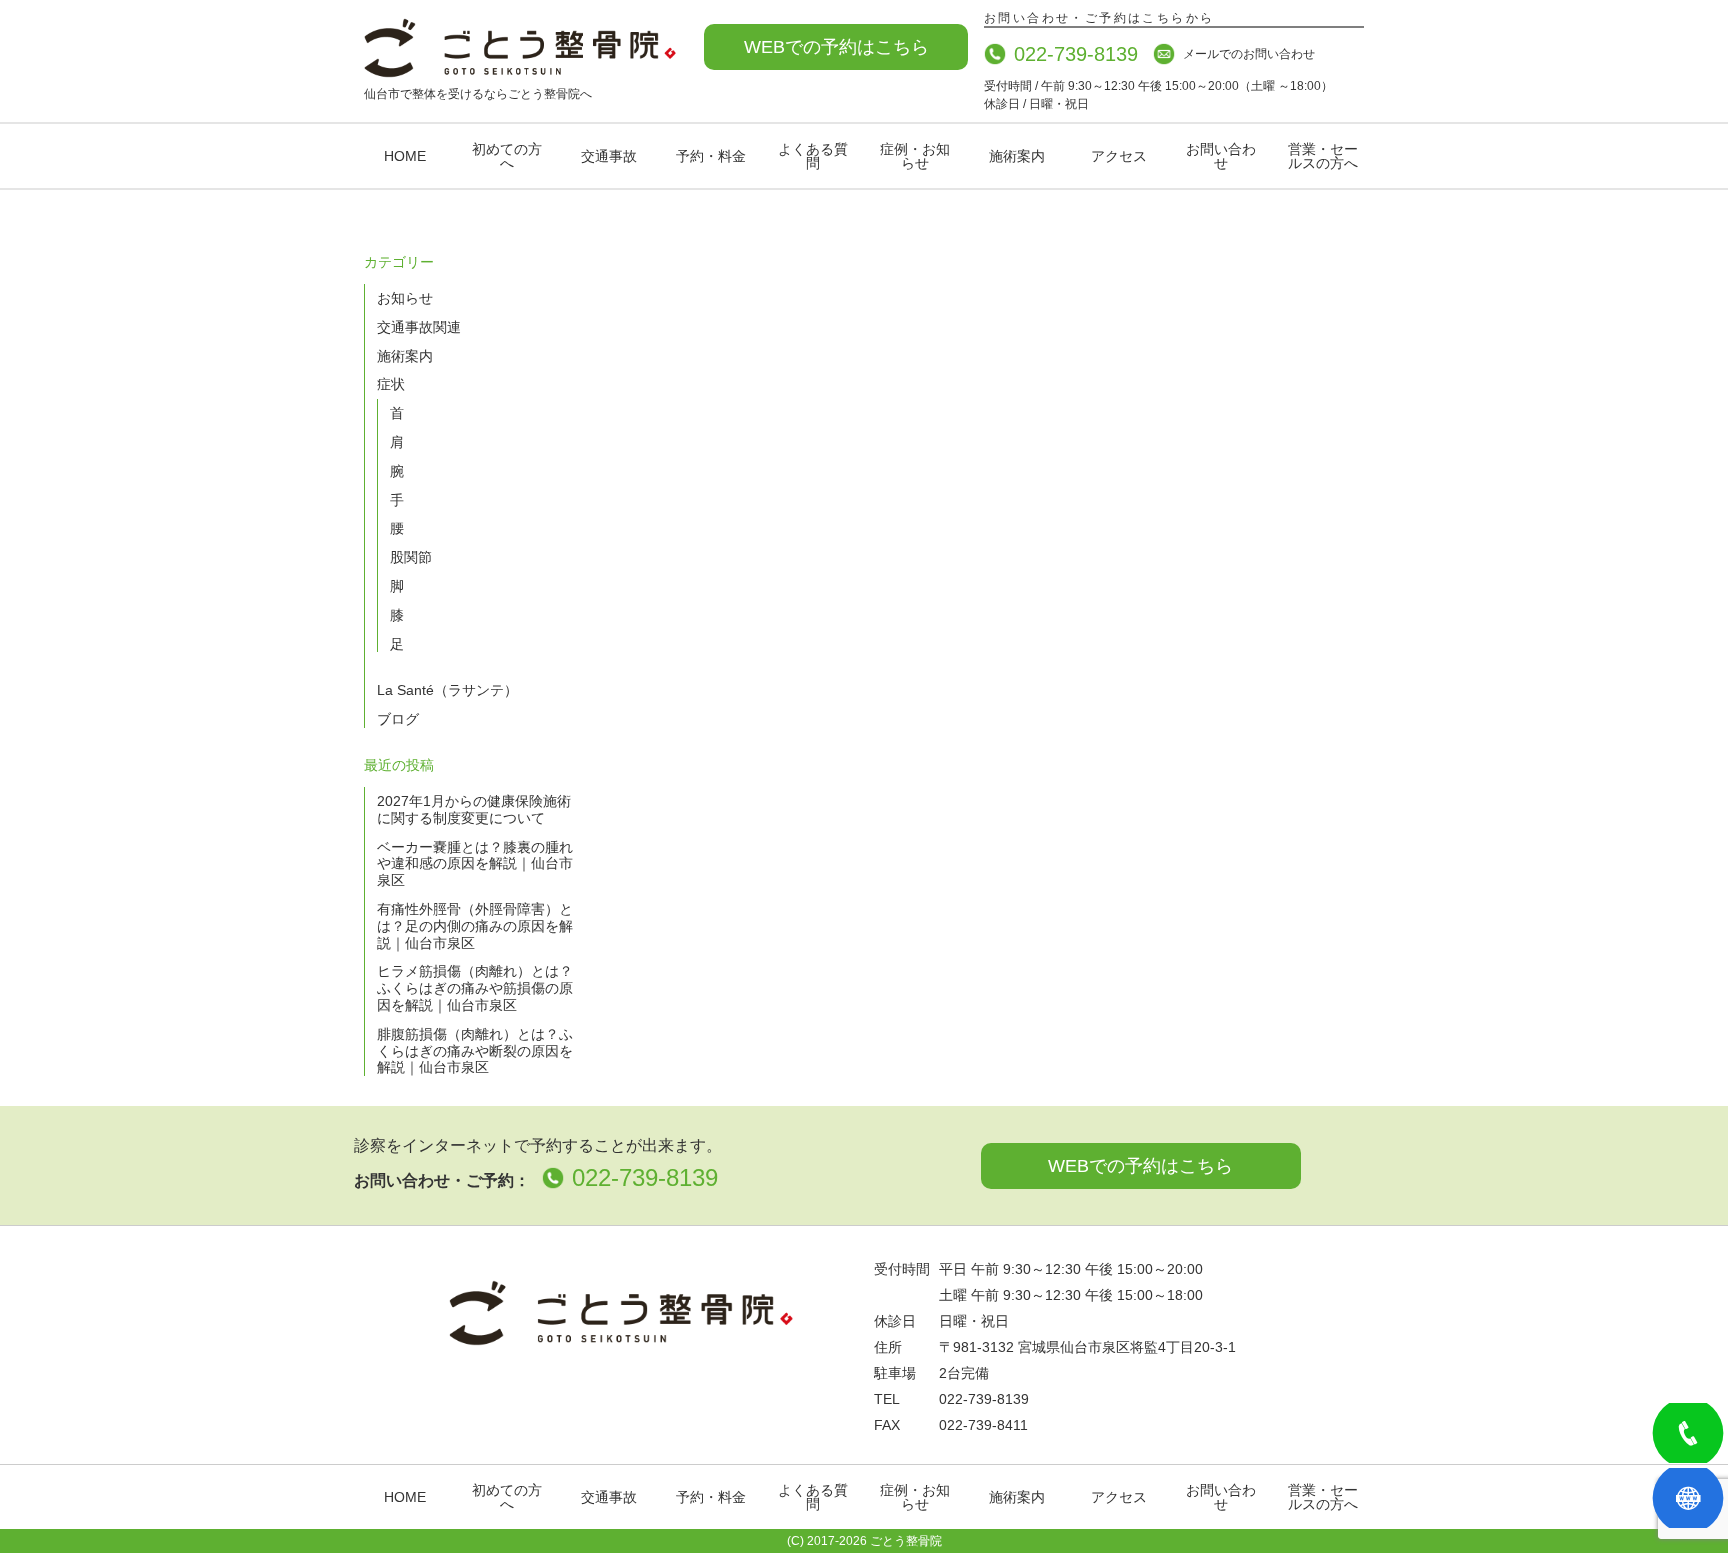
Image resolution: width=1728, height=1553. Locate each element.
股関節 (411, 557)
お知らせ (405, 298)
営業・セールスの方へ (1323, 156)
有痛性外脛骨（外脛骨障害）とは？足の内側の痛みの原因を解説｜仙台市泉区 (475, 926)
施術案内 (1017, 156)
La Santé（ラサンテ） (447, 690)
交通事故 (609, 156)
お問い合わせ (1221, 156)
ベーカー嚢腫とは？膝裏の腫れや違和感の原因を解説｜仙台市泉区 (475, 864)
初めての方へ (507, 156)
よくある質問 (813, 156)
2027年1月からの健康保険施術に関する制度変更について (474, 809)
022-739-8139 (1076, 54)
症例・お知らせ (915, 156)
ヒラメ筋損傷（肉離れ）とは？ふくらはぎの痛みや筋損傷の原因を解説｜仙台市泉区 (475, 988)
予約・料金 (711, 156)
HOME (405, 156)
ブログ (398, 719)
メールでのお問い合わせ (1249, 54)
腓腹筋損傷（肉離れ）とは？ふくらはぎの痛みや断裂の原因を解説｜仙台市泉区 (475, 1051)
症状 (391, 384)
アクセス (1119, 156)
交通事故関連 (419, 327)
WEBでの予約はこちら (836, 47)
